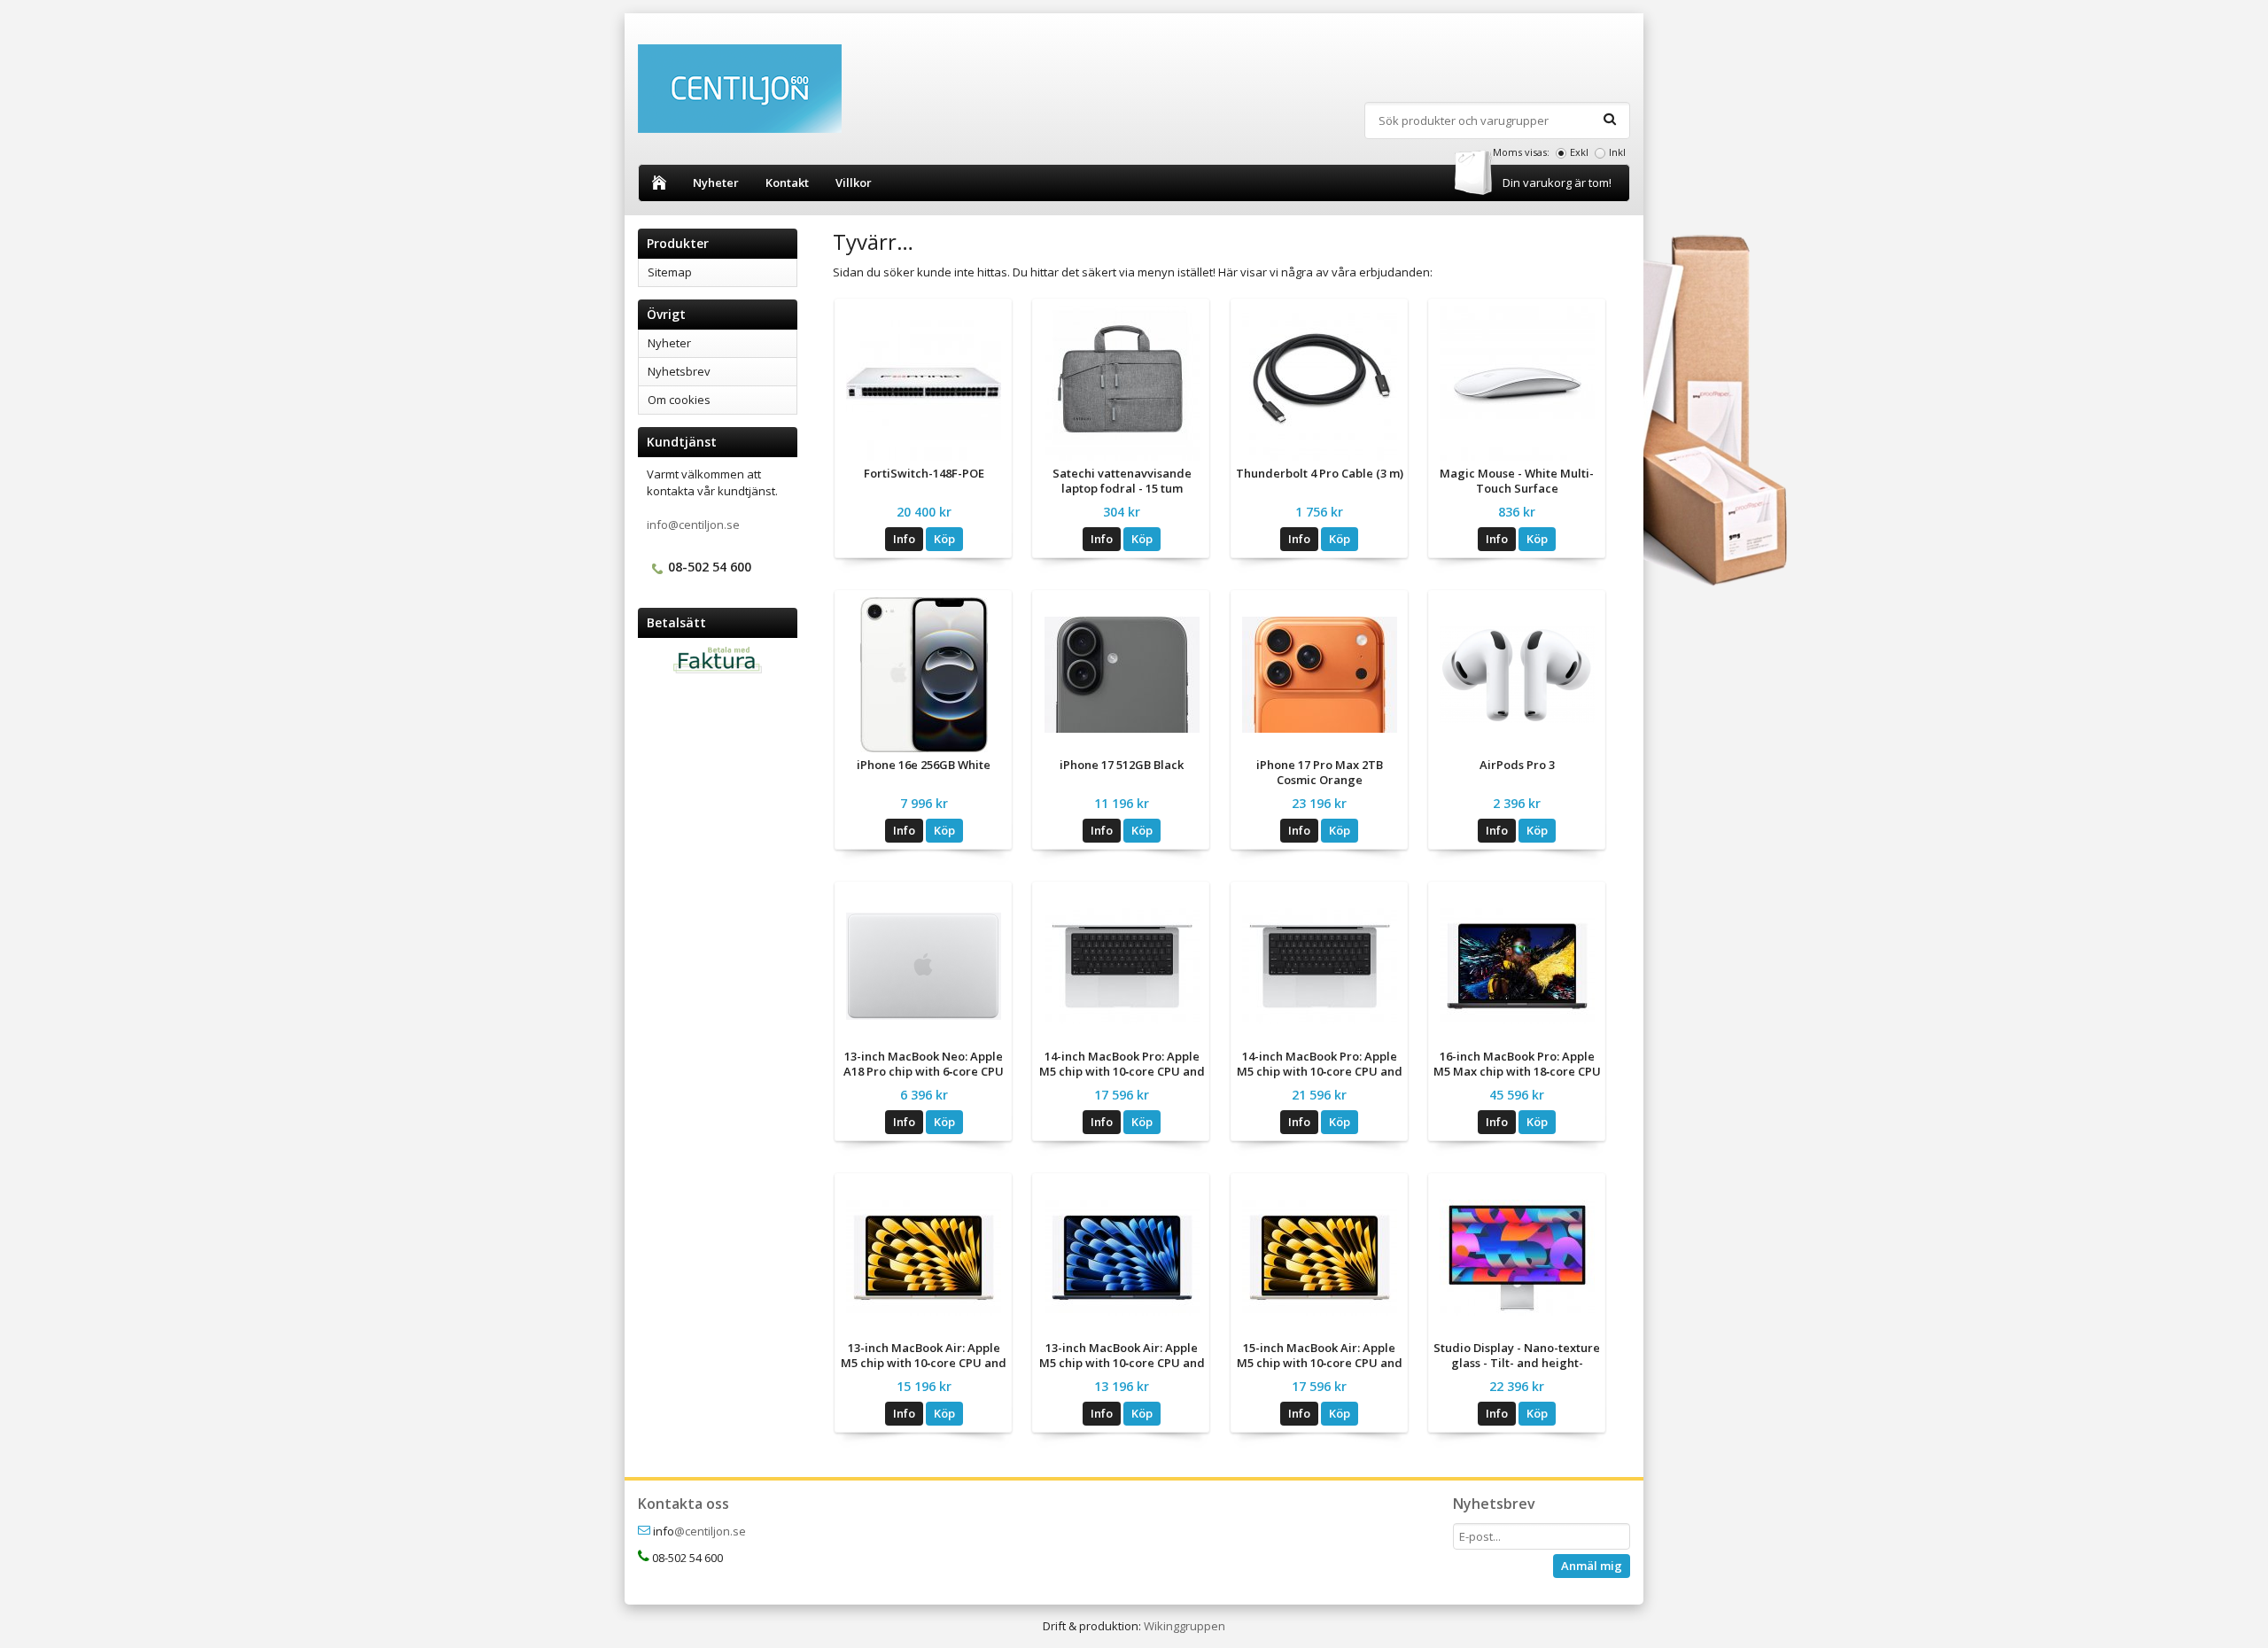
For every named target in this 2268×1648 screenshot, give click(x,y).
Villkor (854, 183)
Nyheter (716, 183)
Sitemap (670, 272)
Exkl (1579, 152)
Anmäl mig (1592, 1566)
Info (904, 539)
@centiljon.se (710, 1531)
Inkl (1617, 152)
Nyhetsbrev (679, 371)
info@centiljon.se (693, 525)
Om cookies (679, 400)
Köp (944, 539)
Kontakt (787, 183)
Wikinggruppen (1184, 1626)
